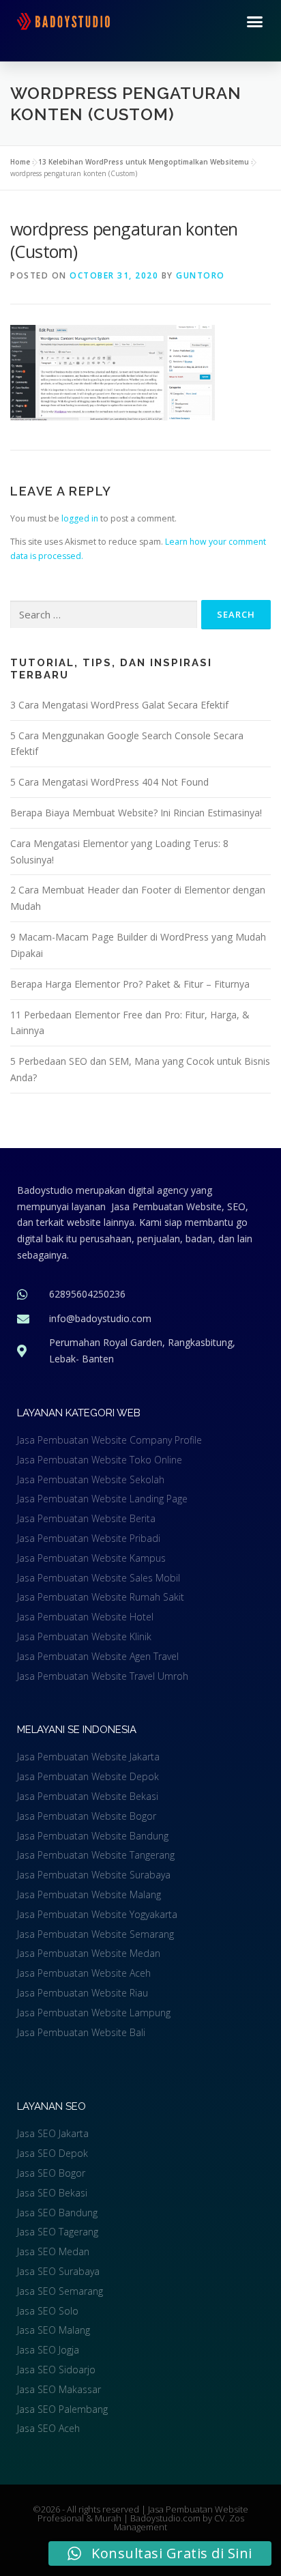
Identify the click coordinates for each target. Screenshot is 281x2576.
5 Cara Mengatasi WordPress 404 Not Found (109, 782)
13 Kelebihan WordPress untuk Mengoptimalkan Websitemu (144, 162)
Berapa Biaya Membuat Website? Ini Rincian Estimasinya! (136, 813)
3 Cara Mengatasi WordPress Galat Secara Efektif (119, 705)
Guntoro (201, 275)
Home (20, 162)
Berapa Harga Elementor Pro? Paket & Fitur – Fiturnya (130, 984)
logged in (80, 518)
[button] (255, 22)
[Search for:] (104, 615)
